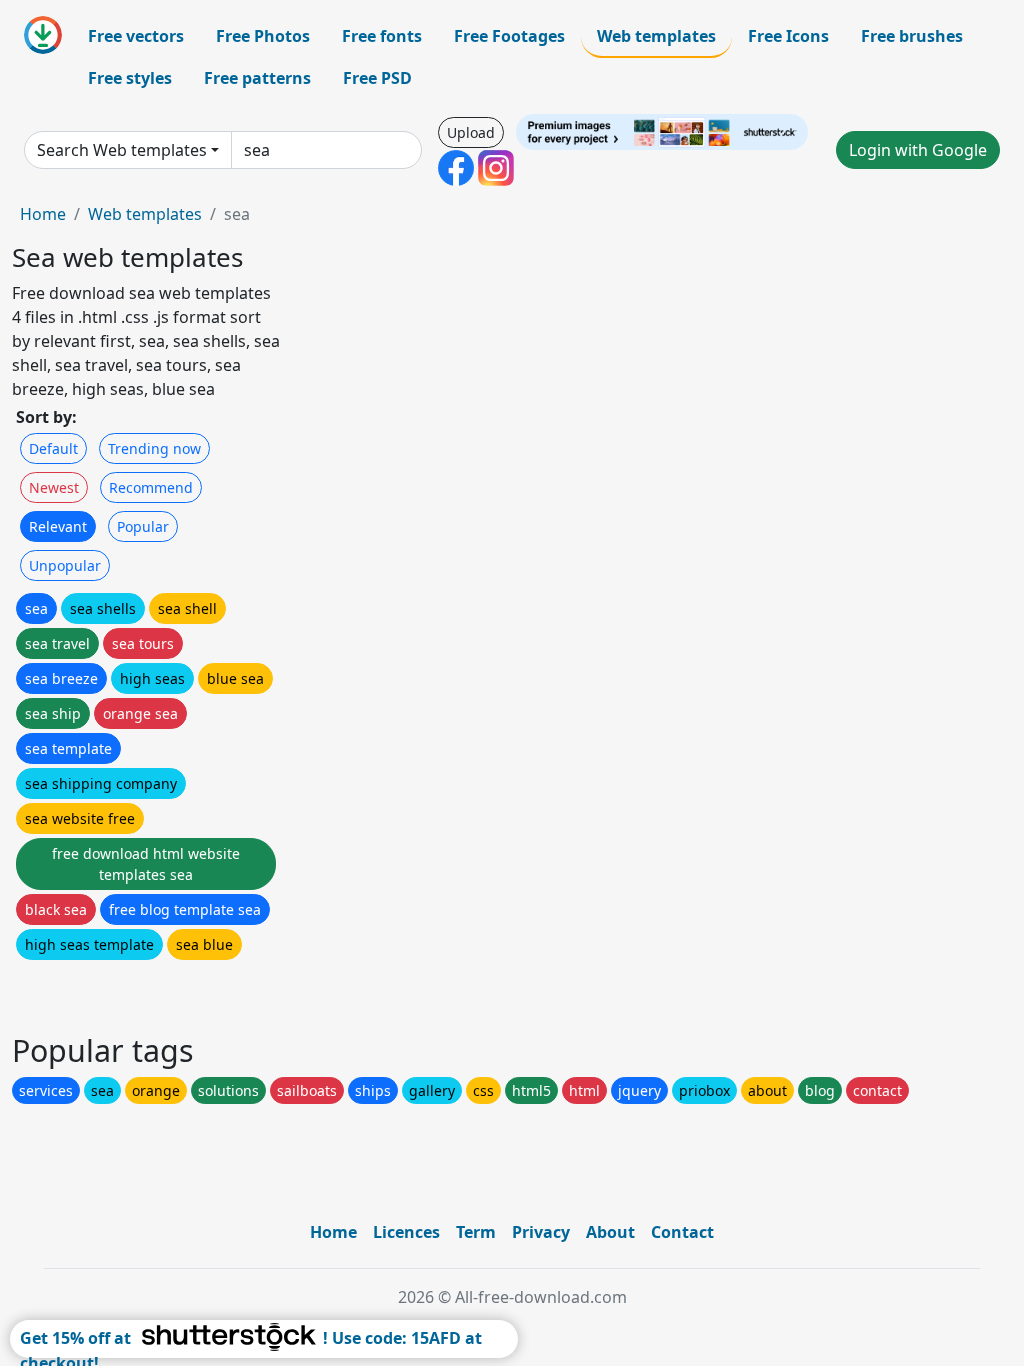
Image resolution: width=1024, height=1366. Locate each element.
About (610, 1232)
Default (53, 448)
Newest (54, 487)
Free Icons (788, 36)
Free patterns (257, 78)
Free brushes (912, 36)
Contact (682, 1232)
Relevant (58, 526)
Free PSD (377, 78)
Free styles (130, 78)
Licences (406, 1232)
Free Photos (263, 36)
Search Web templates (122, 150)
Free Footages (509, 36)
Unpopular (65, 565)
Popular (143, 526)
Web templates (656, 36)
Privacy (541, 1232)
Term (476, 1232)
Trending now (154, 448)
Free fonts (382, 36)
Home (43, 214)
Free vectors (136, 36)
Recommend (151, 487)
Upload (471, 132)
